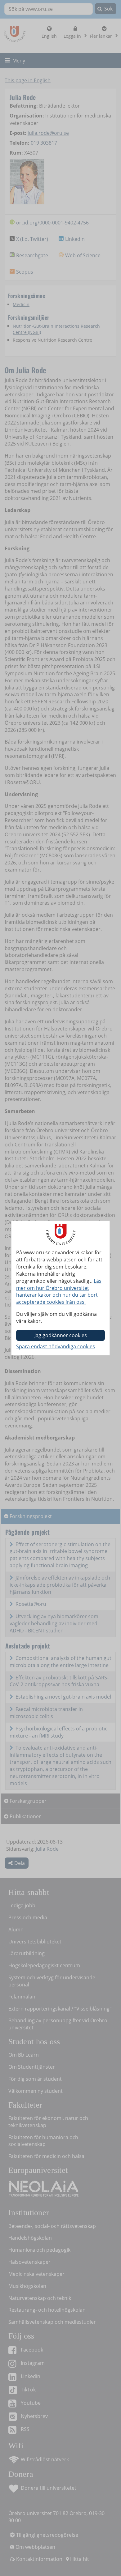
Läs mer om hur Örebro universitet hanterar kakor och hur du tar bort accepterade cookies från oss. (59, 1292)
